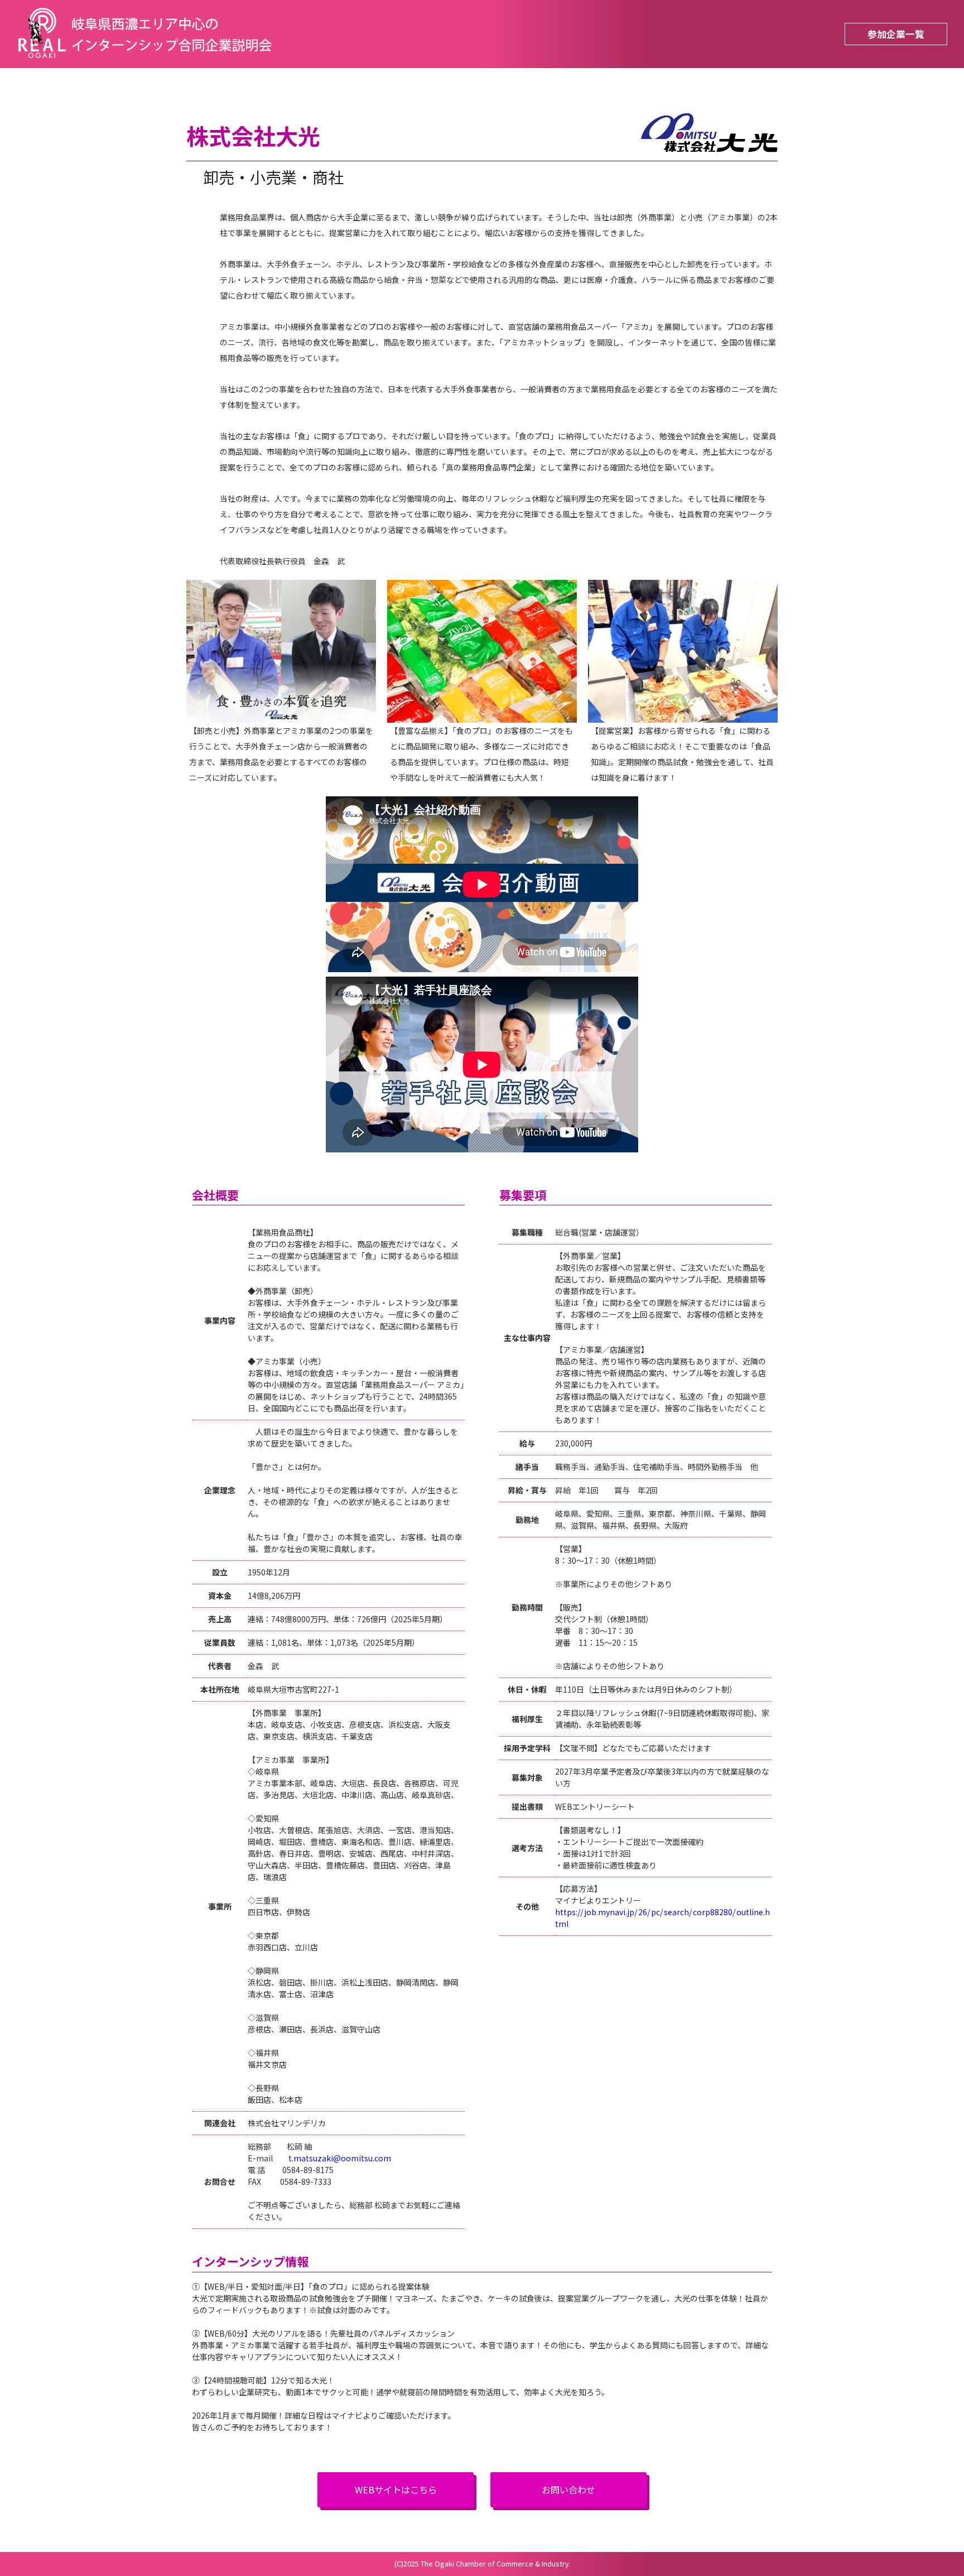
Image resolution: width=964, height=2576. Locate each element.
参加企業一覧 (896, 34)
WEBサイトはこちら (396, 2490)
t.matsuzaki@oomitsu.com (340, 2158)
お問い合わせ (568, 2490)
